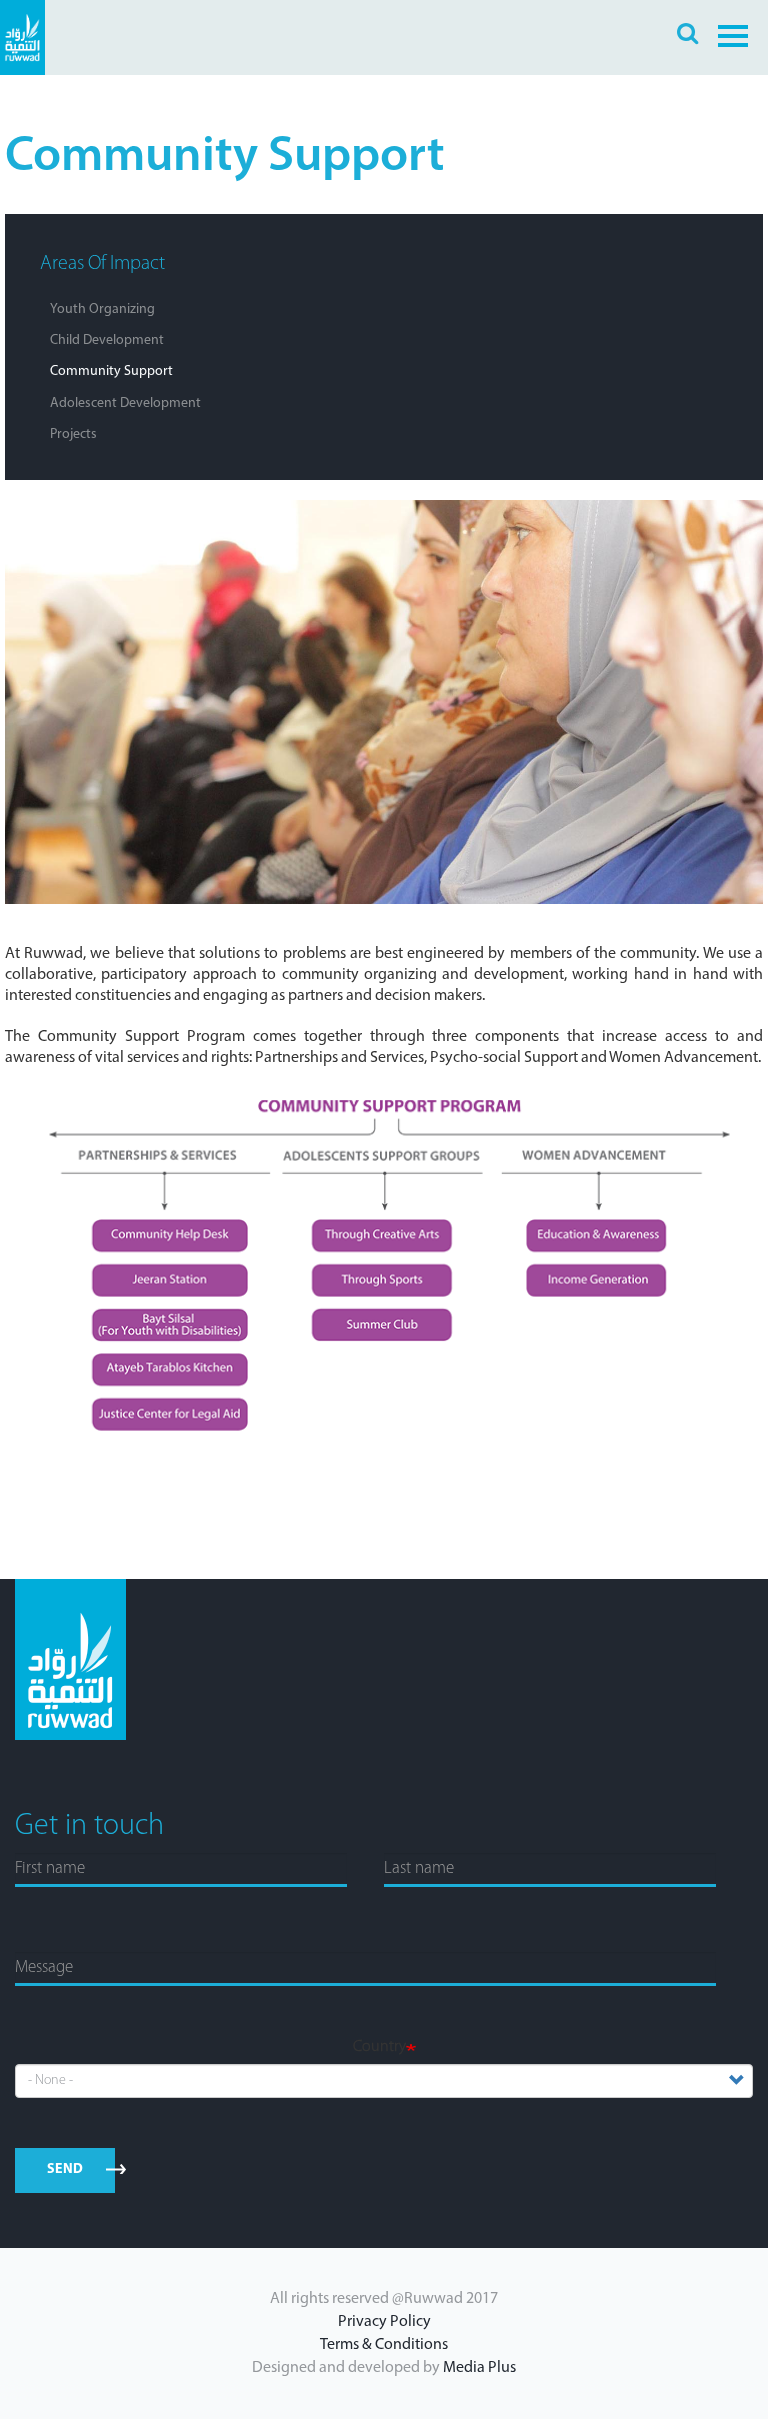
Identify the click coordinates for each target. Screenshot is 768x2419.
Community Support (111, 371)
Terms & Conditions (384, 2345)
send (65, 2169)
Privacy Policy (384, 2322)
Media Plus (479, 2368)
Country (379, 2047)
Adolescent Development (125, 403)
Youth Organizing (102, 309)
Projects (73, 434)
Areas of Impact (102, 264)
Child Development (107, 340)
